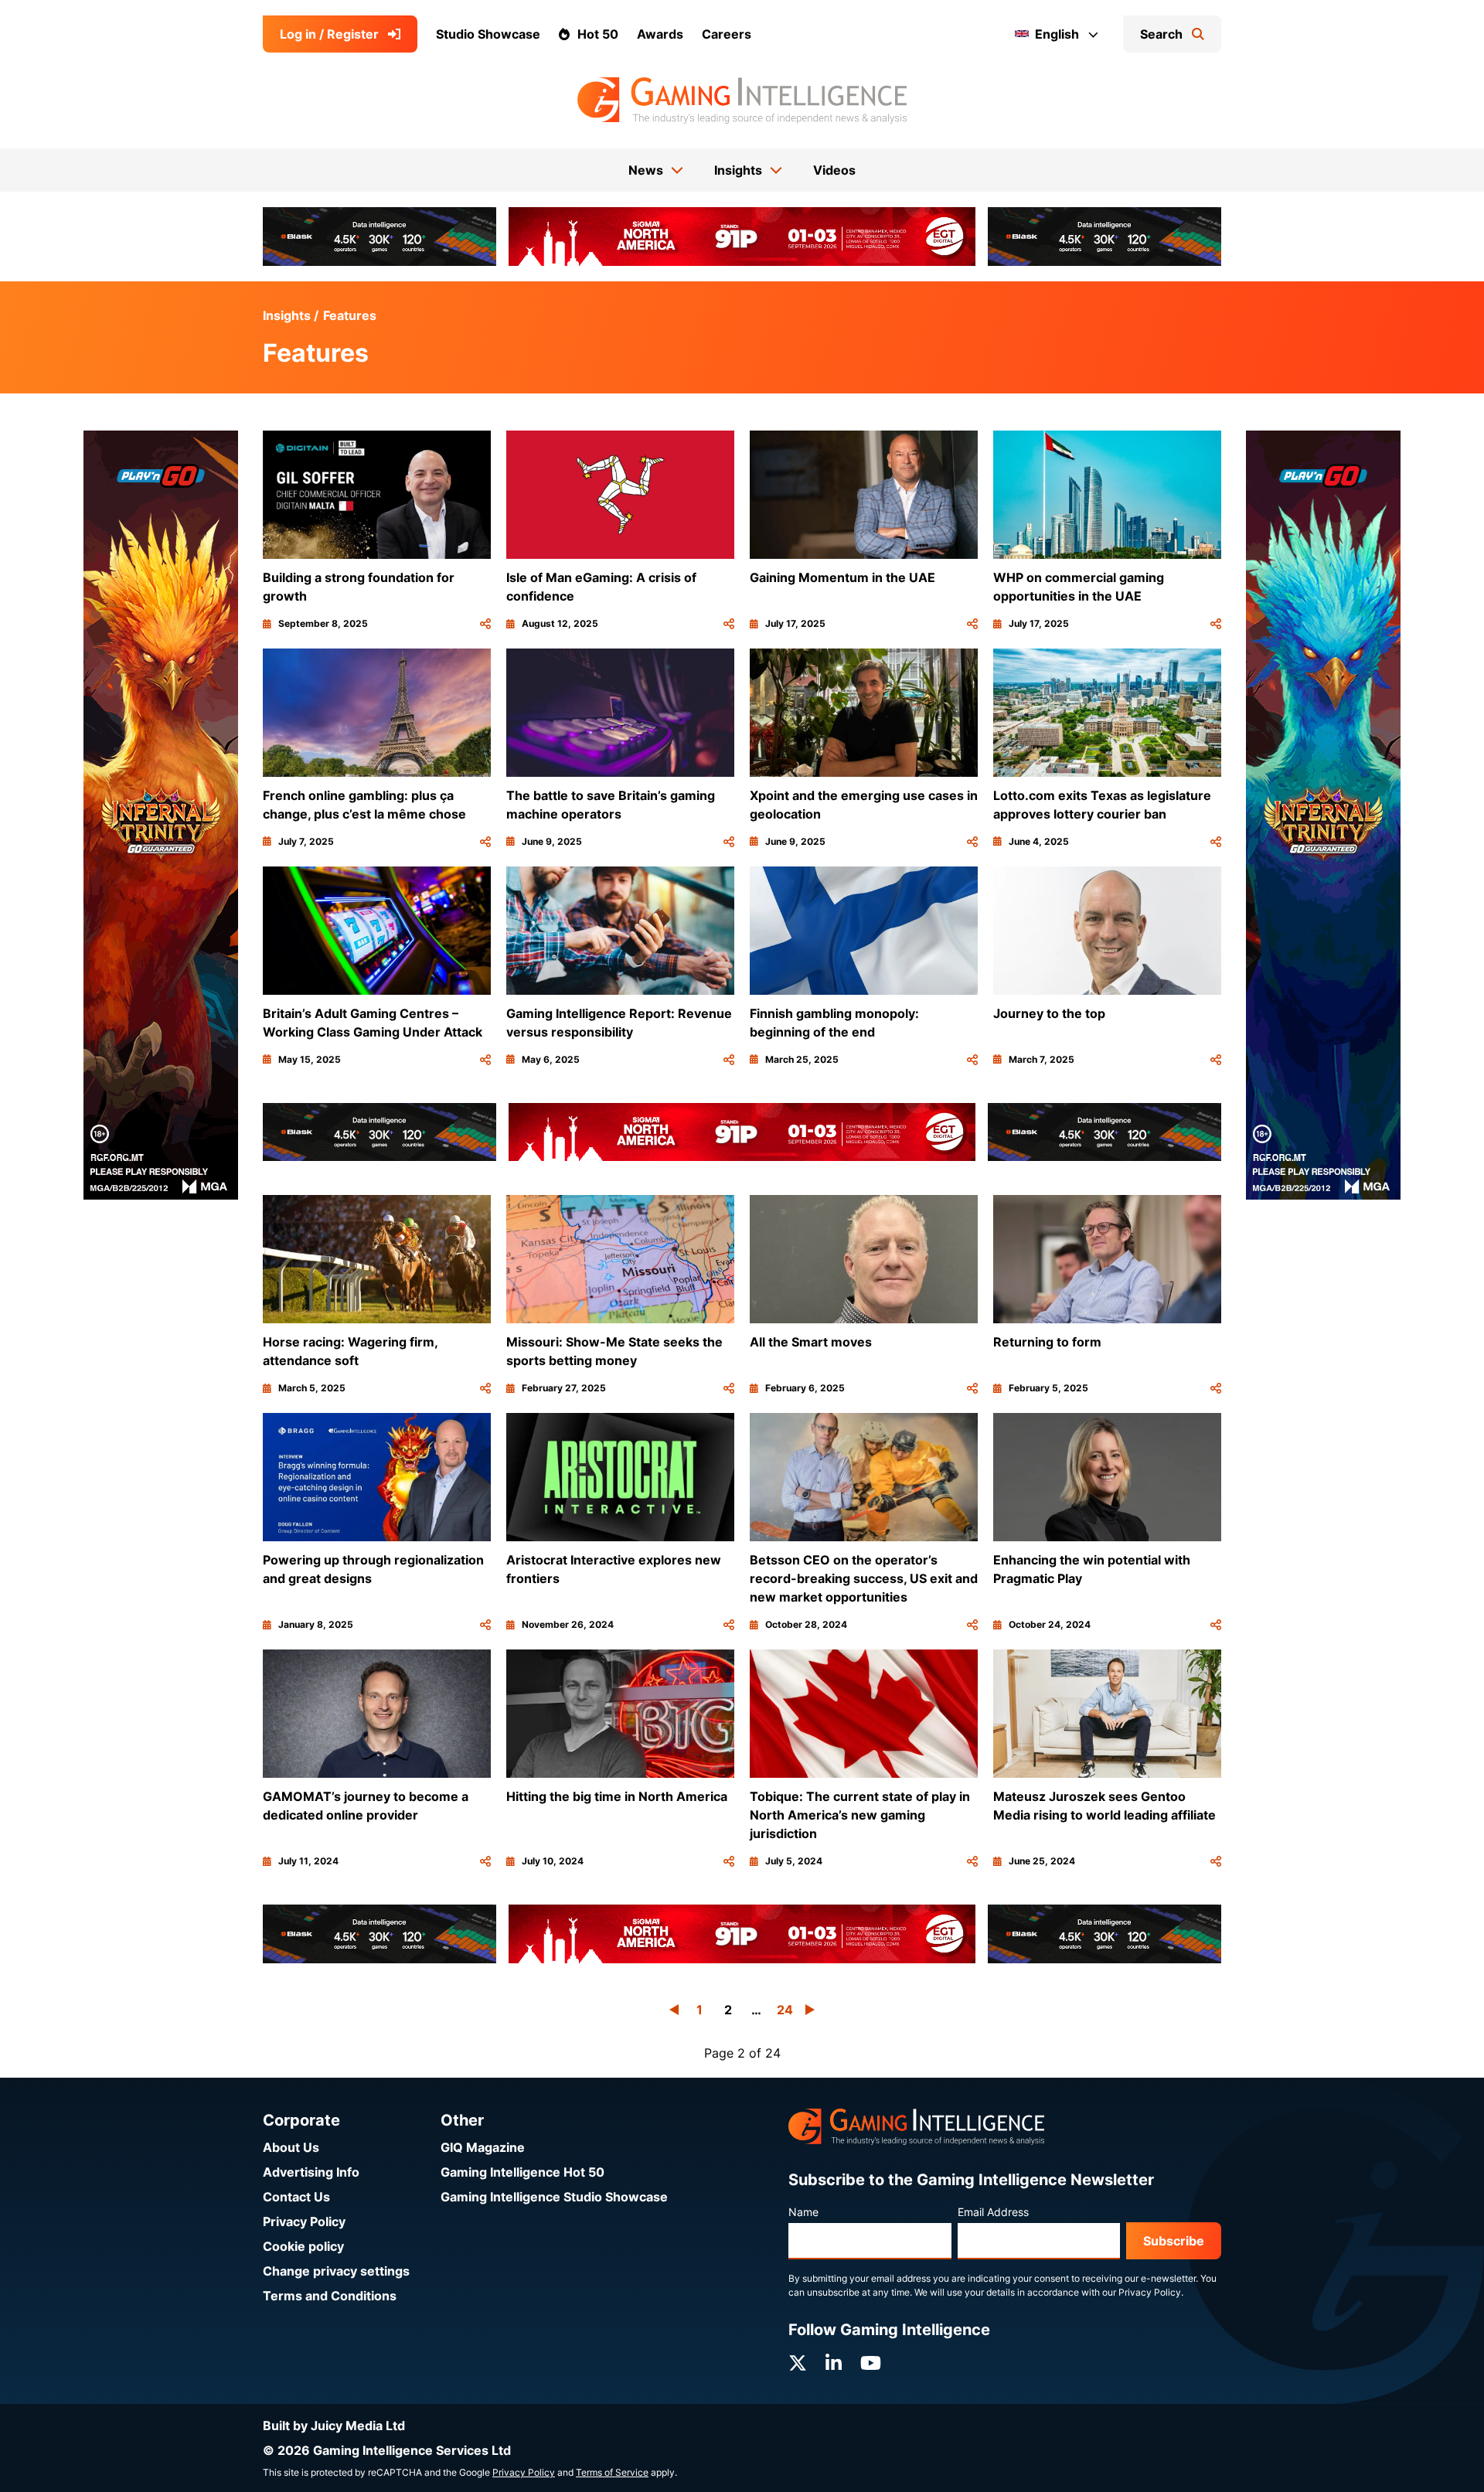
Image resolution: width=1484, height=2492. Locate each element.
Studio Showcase (488, 34)
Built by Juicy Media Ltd (334, 2426)
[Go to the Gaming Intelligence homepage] (742, 100)
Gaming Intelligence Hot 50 (522, 2172)
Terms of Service (612, 2472)
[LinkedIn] (834, 2363)
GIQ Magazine (483, 2147)
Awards (660, 34)
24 (785, 2010)
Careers (727, 34)
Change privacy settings (336, 2271)
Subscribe (1174, 2241)
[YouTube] (871, 2363)
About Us (291, 2147)
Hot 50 (598, 34)
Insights (287, 315)
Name (803, 2212)
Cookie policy (303, 2246)
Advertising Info (311, 2172)
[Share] (485, 624)
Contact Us (296, 2197)
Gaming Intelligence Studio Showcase (554, 2197)
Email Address (993, 2212)
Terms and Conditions (330, 2296)
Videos (834, 170)
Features (350, 315)
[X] (798, 2363)
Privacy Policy (304, 2221)
